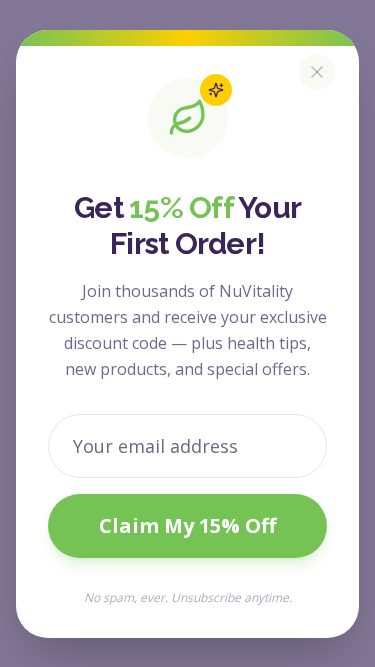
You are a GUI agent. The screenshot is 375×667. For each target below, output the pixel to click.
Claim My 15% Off (187, 525)
